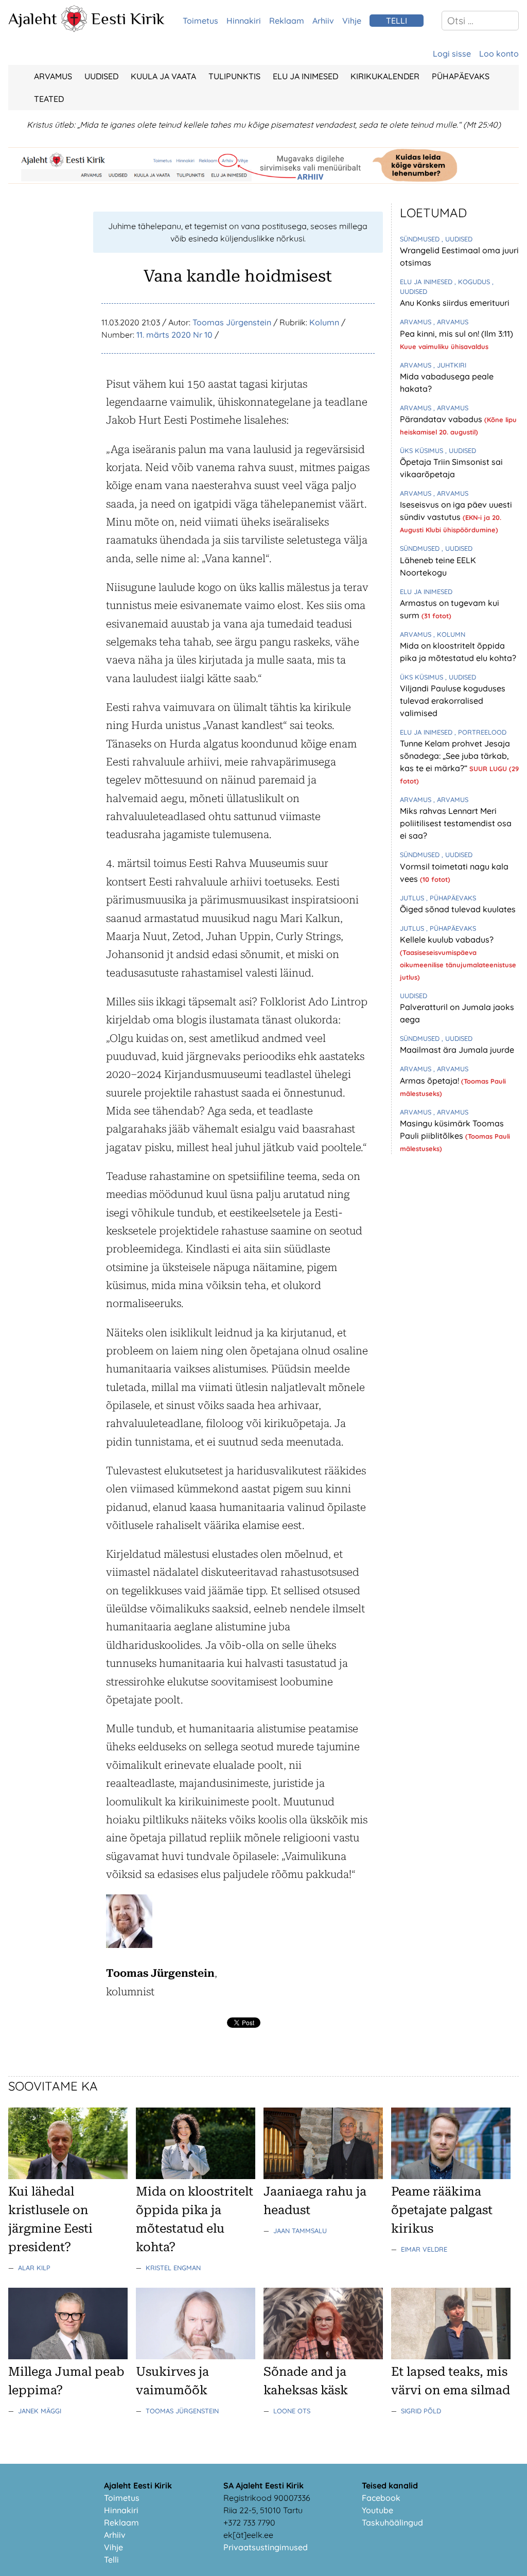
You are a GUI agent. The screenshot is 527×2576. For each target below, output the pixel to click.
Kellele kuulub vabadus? (447, 939)
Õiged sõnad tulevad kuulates (458, 909)
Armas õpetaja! (431, 1081)
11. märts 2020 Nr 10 (174, 335)
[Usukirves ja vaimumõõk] (196, 2356)
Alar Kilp (34, 2268)
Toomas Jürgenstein (232, 322)
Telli (111, 2560)
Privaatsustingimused (266, 2547)
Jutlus (413, 898)
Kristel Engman (173, 2268)
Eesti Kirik (128, 19)
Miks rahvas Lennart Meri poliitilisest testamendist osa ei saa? (456, 823)
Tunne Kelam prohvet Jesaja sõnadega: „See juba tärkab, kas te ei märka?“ (455, 756)
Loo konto (499, 54)
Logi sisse (452, 54)
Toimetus (200, 21)
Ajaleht (33, 19)
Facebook (381, 2498)
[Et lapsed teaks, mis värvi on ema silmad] (451, 2356)
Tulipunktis (234, 76)
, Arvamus (451, 322)
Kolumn (324, 322)
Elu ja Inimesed (305, 76)
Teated (49, 99)
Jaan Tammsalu (300, 2231)
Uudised (101, 76)
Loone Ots (292, 2411)
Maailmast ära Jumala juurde (457, 1050)
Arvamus (53, 76)
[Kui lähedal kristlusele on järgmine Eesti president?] (68, 2176)
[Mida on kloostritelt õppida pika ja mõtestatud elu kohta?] (196, 2176)
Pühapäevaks (461, 76)
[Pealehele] (74, 29)
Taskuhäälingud (392, 2522)
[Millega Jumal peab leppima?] (68, 2356)
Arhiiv (323, 21)
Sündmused (421, 239)
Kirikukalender (385, 76)
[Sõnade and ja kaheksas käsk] (323, 2356)
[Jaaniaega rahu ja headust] (323, 2176)
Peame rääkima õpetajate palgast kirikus (442, 2210)
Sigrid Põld (421, 2411)
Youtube (377, 2510)
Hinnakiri (244, 21)
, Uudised (457, 239)
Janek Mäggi (40, 2411)
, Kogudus (473, 282)
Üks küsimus (423, 450)
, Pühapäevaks (451, 898)
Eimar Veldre (424, 2249)
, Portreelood (480, 732)
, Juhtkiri (450, 365)
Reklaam (287, 21)
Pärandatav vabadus (442, 419)
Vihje (352, 21)
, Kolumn (449, 634)
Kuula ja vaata (163, 76)
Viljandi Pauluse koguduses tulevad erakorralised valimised (453, 701)
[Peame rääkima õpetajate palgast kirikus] (451, 2176)
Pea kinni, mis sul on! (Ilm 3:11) (456, 334)
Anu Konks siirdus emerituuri (455, 303)
